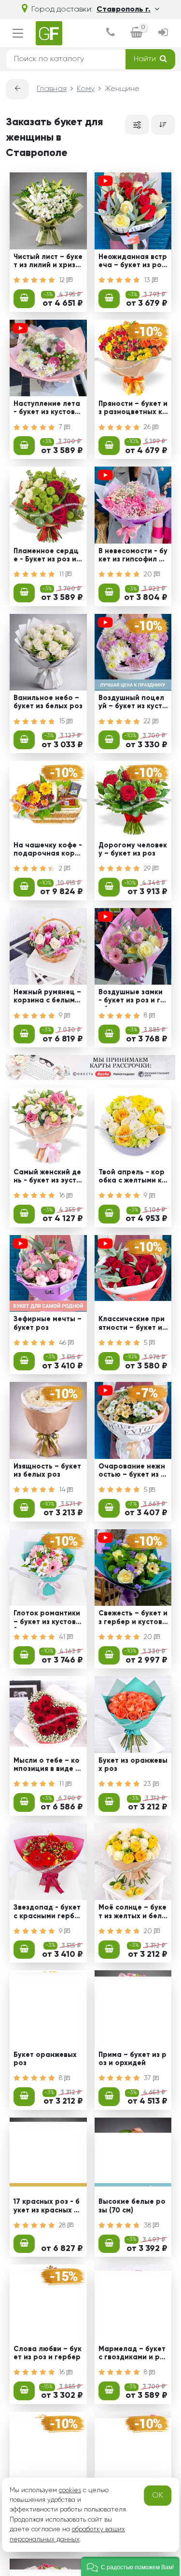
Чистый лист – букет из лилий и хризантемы (48, 262)
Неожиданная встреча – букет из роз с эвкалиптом (133, 262)
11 (62, 574)
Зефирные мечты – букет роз (48, 1323)
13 (148, 280)
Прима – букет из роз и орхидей (132, 2059)
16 (63, 1196)
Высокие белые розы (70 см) (132, 2206)
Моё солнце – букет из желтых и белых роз (133, 1913)
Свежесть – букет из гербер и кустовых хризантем (133, 1619)
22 (148, 721)
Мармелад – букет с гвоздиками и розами (132, 2355)
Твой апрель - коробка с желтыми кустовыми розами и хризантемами (132, 1178)
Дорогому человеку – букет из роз (133, 850)
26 (148, 427)
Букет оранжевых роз (45, 2059)
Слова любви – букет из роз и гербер (48, 2353)
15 (63, 721)
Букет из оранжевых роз (133, 1765)
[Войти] (163, 33)
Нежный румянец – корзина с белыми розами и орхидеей (47, 998)
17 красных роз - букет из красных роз (47, 2207)
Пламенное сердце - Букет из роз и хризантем (48, 557)
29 (148, 869)
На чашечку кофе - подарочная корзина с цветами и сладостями (48, 851)
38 (148, 2225)
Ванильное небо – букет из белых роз (48, 702)
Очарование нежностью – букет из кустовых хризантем (132, 1472)
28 (63, 2225)
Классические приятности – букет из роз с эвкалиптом (132, 1325)
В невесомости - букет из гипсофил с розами (133, 557)
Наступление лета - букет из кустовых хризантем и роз (47, 409)
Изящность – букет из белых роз (47, 1471)
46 (63, 1343)
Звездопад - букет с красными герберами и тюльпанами (48, 1913)
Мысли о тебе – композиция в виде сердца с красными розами (47, 1766)
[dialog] (111, 33)
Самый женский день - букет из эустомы (47, 1178)
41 (63, 1637)
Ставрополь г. (124, 10)
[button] (130, 2566)
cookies (70, 2490)
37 (148, 2078)
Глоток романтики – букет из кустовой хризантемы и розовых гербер (48, 1619)
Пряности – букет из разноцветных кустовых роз (133, 409)
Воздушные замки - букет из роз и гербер (132, 998)
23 (148, 1784)
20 (149, 574)
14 (63, 1490)
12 (63, 280)
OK (158, 2496)
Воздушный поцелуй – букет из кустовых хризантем (133, 703)
